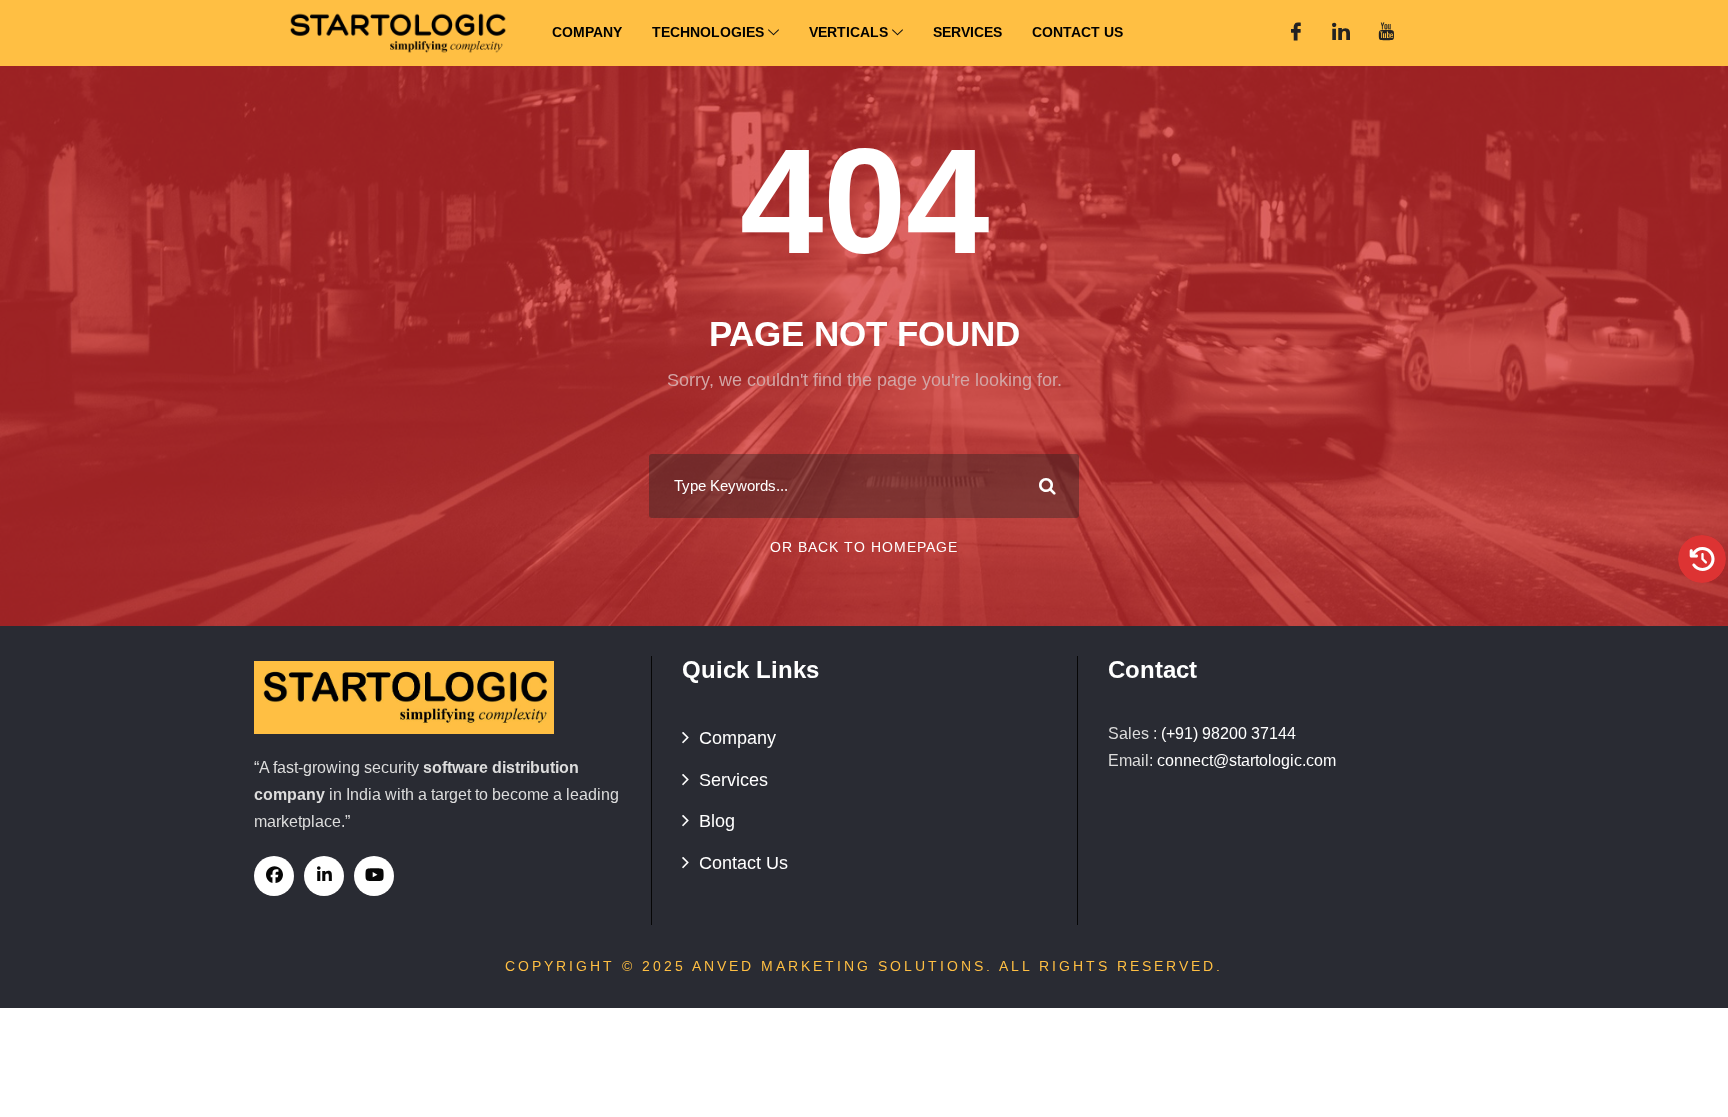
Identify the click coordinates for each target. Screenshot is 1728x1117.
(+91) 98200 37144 (1228, 733)
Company (587, 32)
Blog (717, 821)
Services (967, 32)
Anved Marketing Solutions (839, 966)
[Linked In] (1341, 33)
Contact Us (1077, 32)
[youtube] (374, 876)
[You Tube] (1386, 33)
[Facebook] (1296, 33)
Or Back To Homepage (864, 547)
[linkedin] (324, 876)
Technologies (708, 32)
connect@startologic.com (1246, 760)
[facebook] (274, 876)
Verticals (848, 32)
